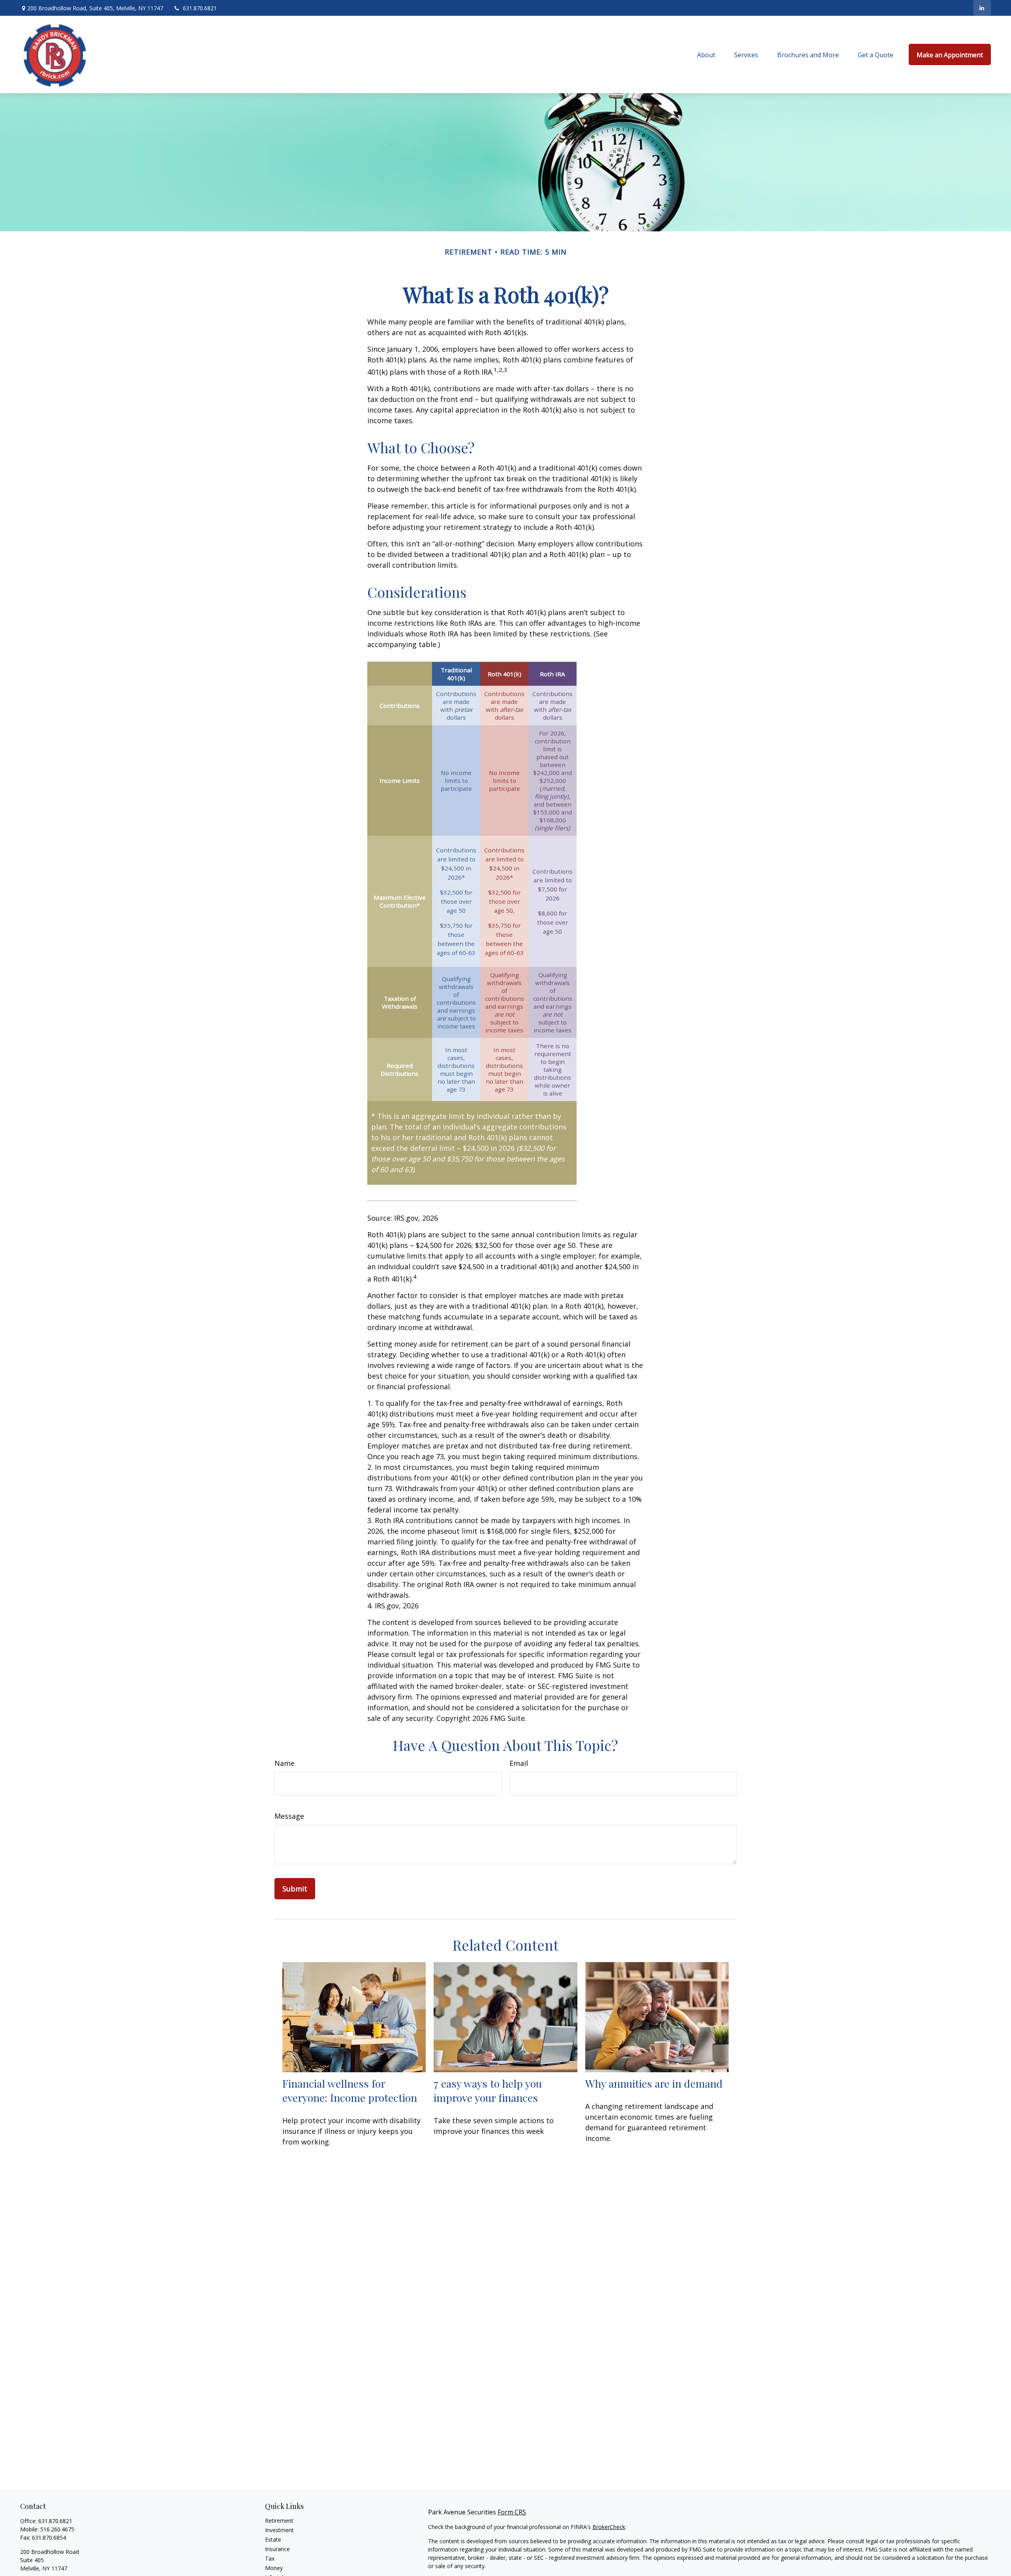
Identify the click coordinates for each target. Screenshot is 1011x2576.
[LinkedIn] (982, 8)
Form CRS (512, 2512)
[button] (706, 54)
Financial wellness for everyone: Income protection (350, 2090)
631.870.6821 (200, 8)
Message (289, 1816)
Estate (273, 2539)
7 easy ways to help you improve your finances (488, 2090)
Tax (270, 2558)
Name (285, 1763)
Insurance (277, 2549)
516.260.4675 (57, 2529)
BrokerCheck (609, 2527)
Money (274, 2568)
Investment (279, 2530)
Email (519, 1763)
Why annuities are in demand (654, 2083)
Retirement (279, 2521)
